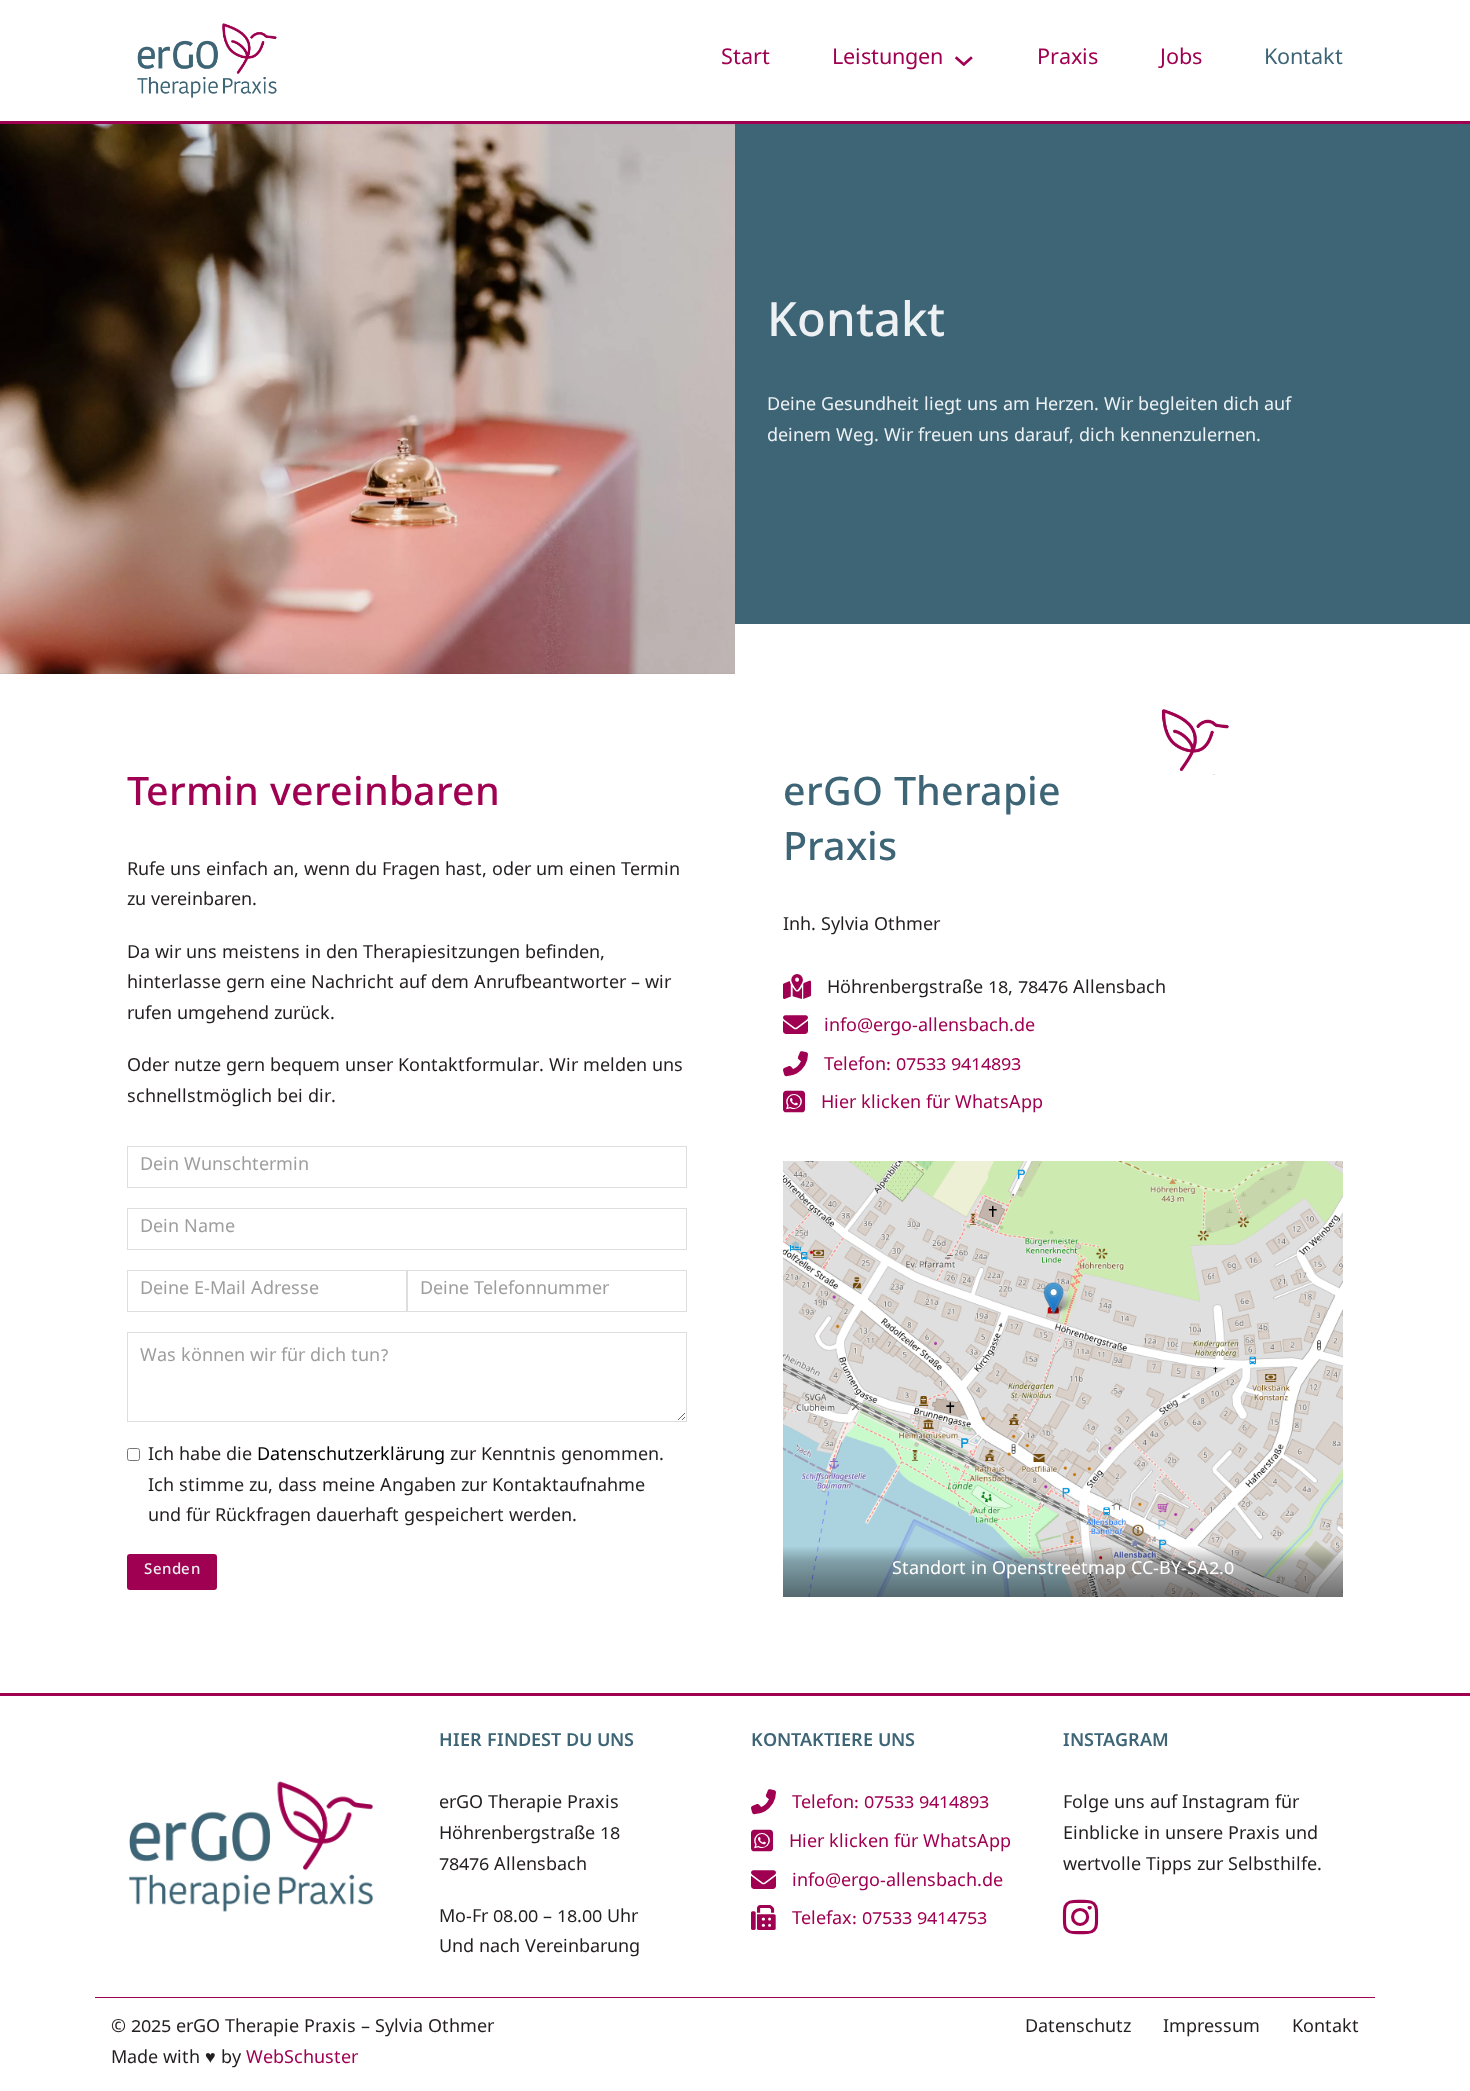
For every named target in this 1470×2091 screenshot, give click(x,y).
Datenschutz (1078, 2028)
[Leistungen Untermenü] (964, 61)
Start (745, 59)
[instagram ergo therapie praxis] (1080, 1929)
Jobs (1181, 59)
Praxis (1067, 59)
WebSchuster (302, 2059)
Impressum (1211, 2028)
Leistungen (887, 59)
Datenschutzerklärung (351, 1456)
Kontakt (1303, 59)
